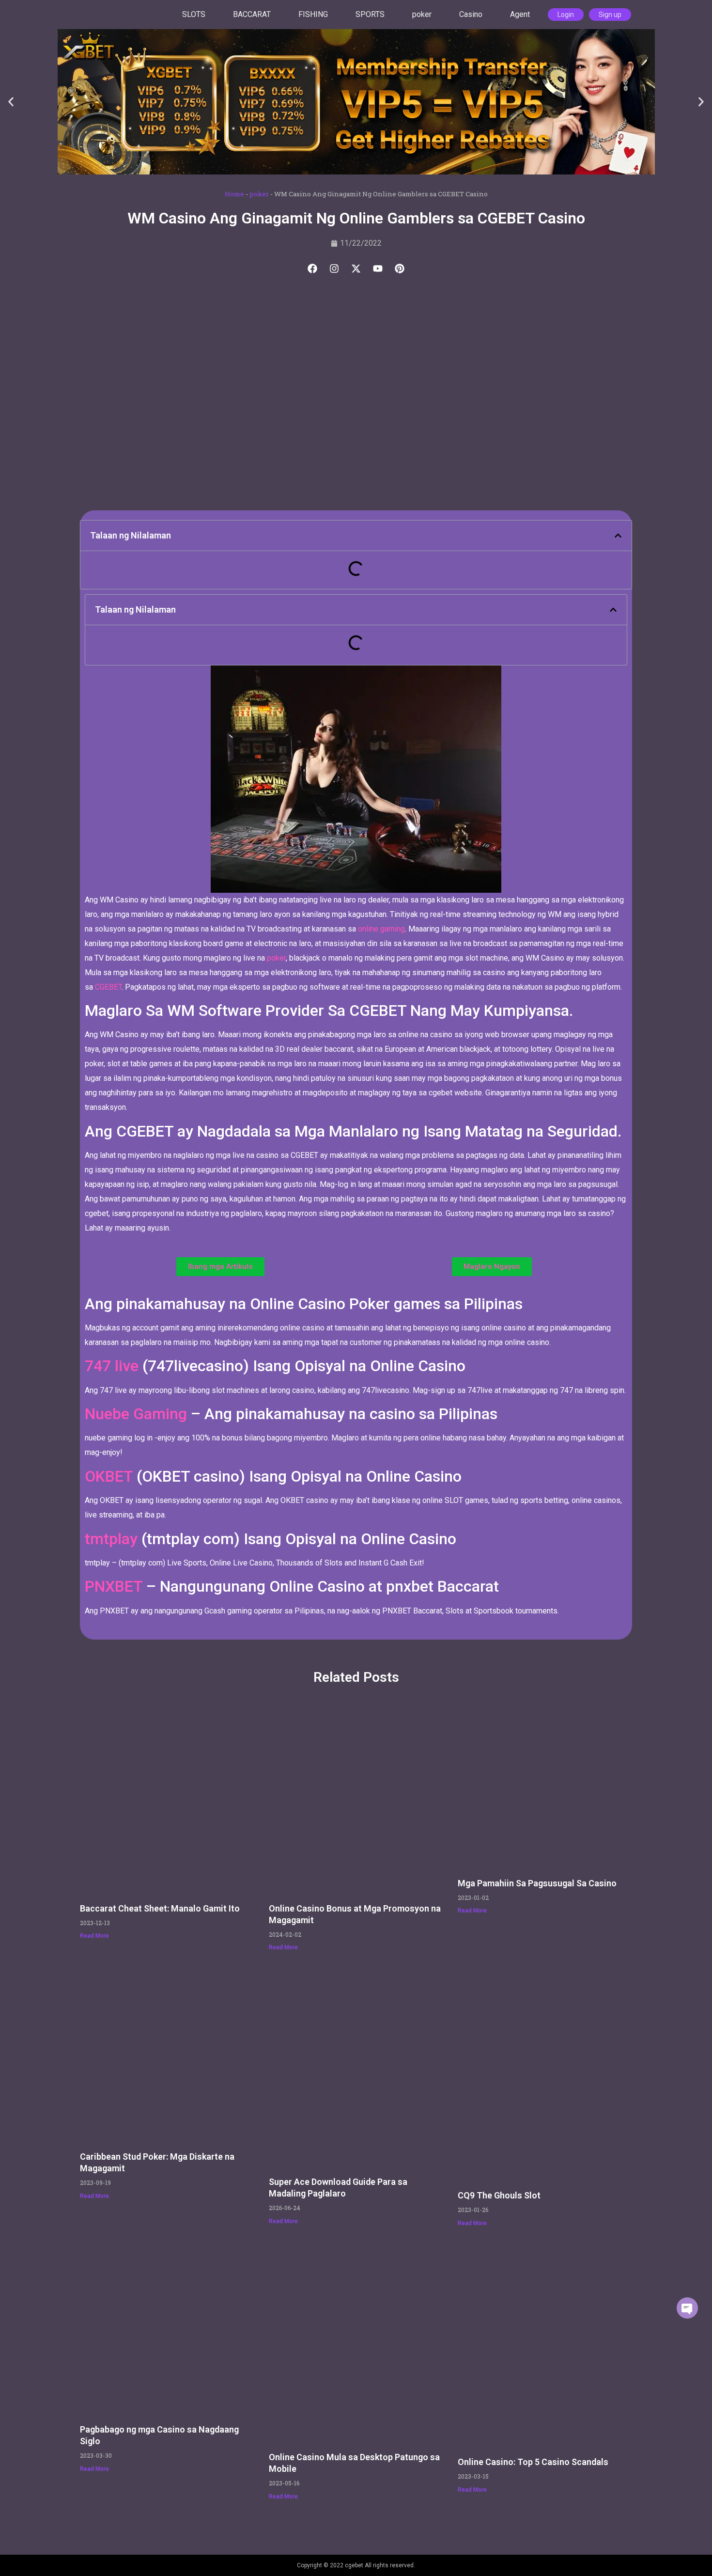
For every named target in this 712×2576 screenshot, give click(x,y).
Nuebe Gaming (136, 1414)
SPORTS (370, 14)
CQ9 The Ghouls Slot (499, 2195)
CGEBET (108, 987)
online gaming (381, 929)
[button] (11, 102)
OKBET (109, 1476)
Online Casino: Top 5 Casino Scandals (533, 2462)
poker (422, 14)
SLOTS (194, 14)
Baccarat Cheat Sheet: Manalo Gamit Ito (160, 1908)
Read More (94, 1936)
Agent (520, 14)
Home (234, 194)
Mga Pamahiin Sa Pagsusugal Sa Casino (537, 1883)
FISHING (313, 14)
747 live (114, 1366)
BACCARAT (252, 14)
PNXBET (114, 1586)
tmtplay (111, 1539)
